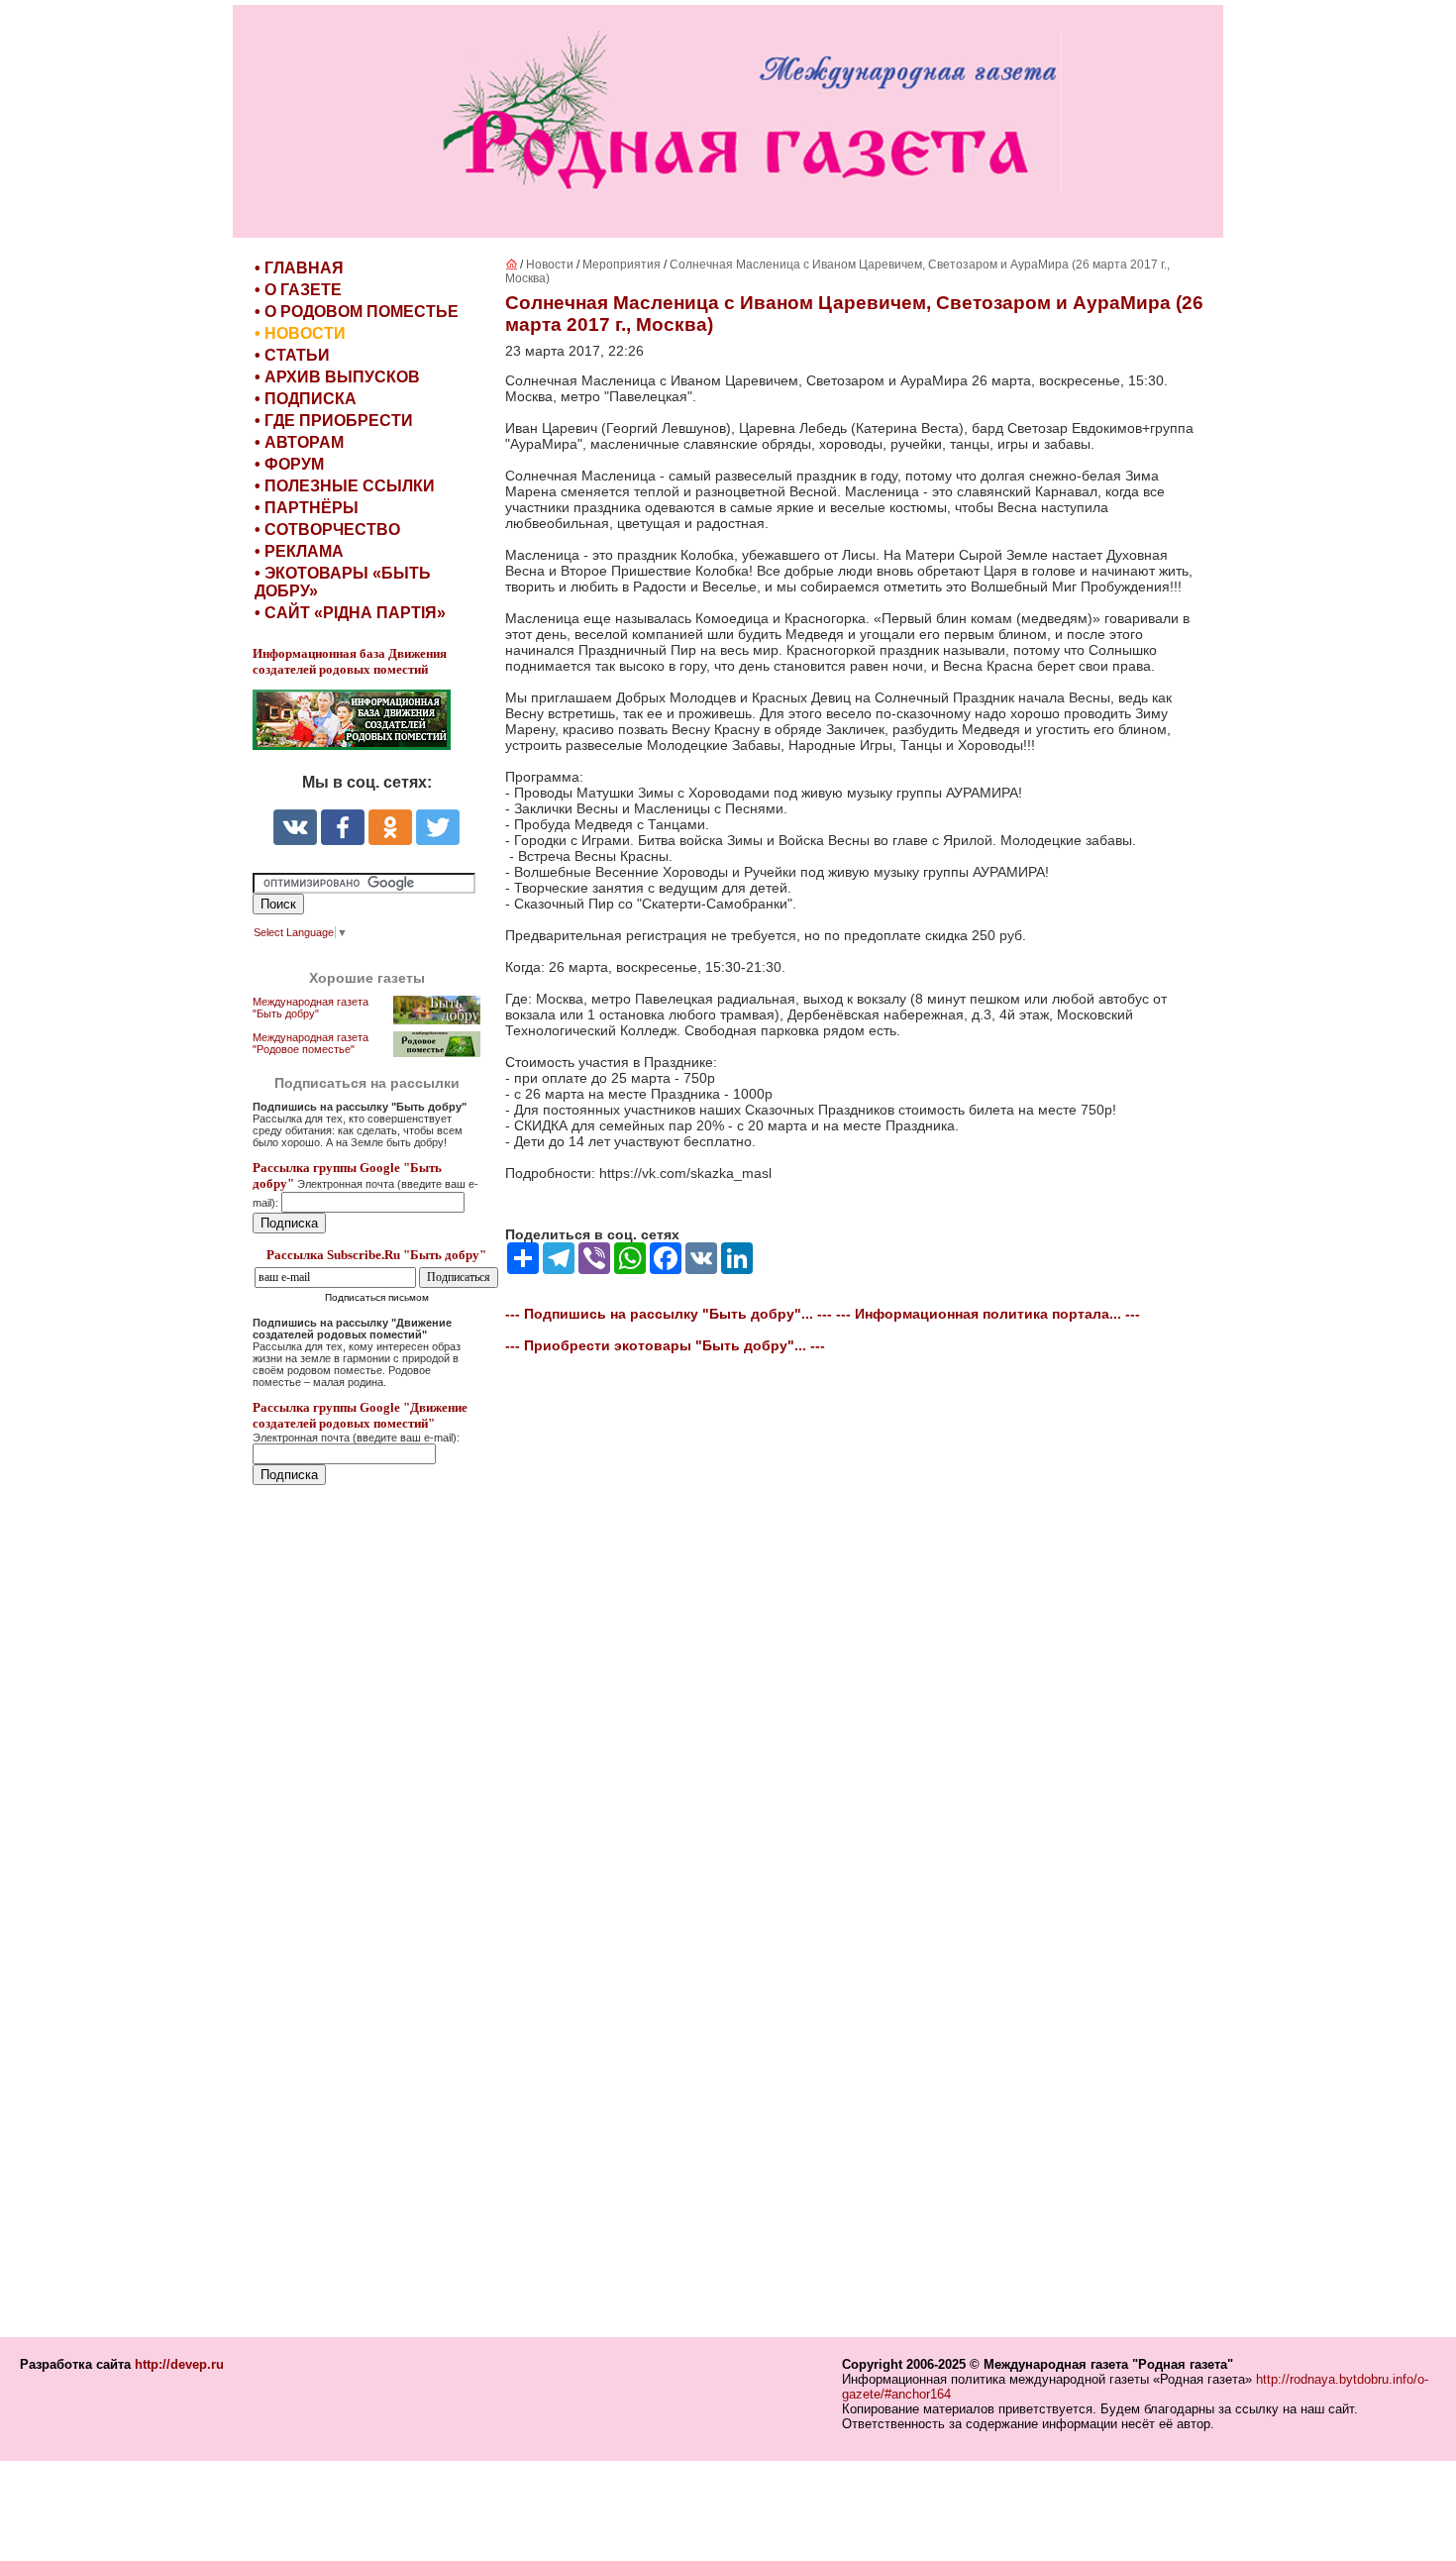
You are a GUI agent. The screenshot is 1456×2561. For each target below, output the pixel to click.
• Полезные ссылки (345, 486)
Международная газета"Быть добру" (311, 1008)
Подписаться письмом (377, 1297)
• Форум (289, 464)
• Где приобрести (334, 421)
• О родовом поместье (357, 312)
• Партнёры (307, 508)
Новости (550, 265)
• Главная (299, 268)
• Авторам (299, 442)
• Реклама (299, 551)
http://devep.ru (179, 2364)
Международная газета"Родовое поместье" (311, 1043)
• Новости (300, 333)
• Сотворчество (327, 530)
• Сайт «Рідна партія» (350, 613)
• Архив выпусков (337, 377)
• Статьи (292, 355)
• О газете (298, 290)
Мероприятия (622, 265)
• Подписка (306, 399)
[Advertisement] (371, 1913)
